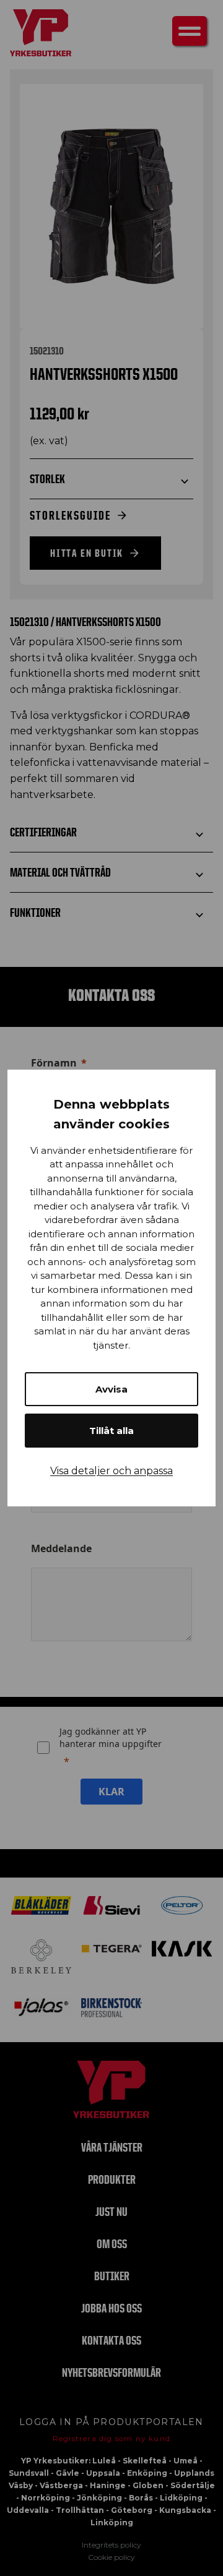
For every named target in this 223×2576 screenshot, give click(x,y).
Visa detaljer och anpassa (111, 1471)
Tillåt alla (111, 1431)
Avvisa (111, 1389)
